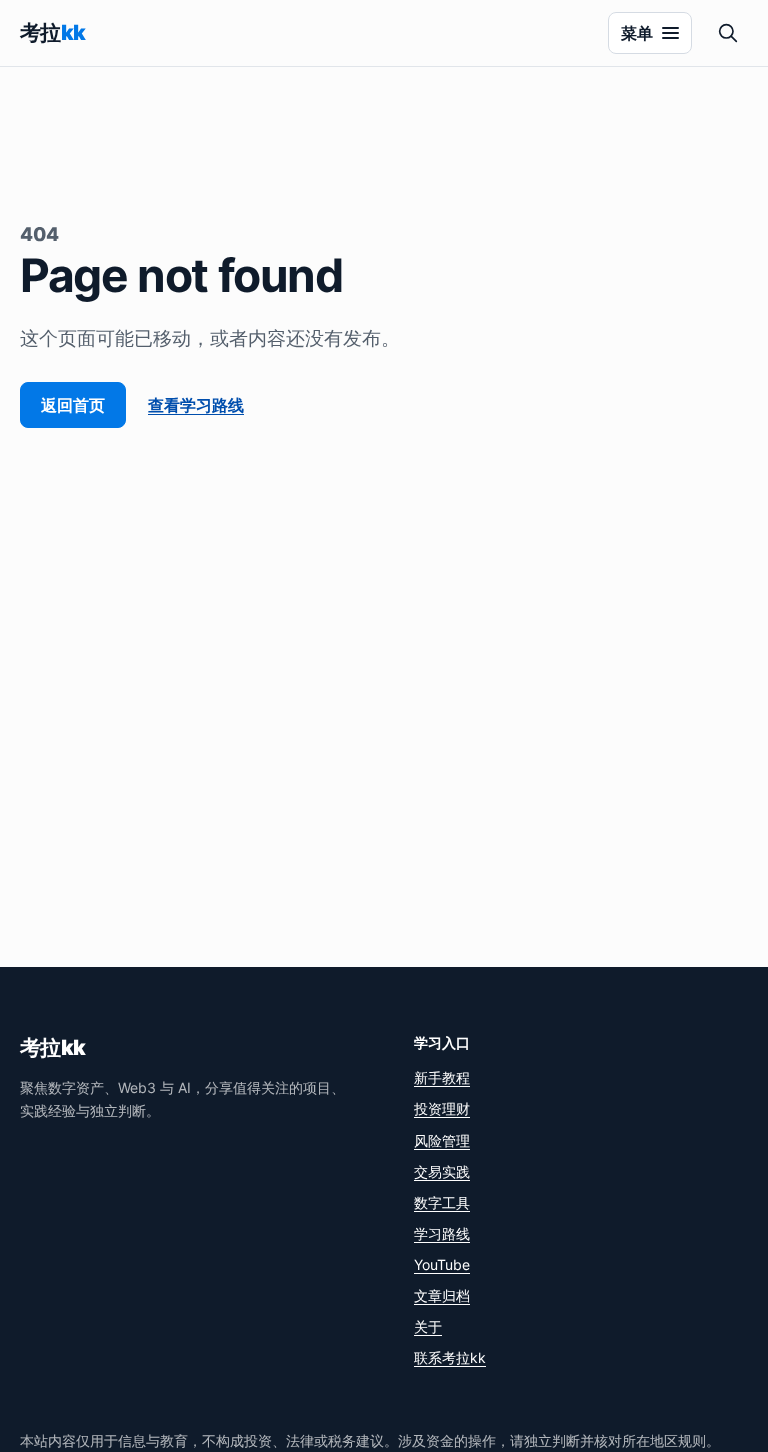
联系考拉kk (450, 1357)
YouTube (442, 1264)
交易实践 (442, 1171)
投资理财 (442, 1108)
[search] (728, 33)
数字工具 (442, 1202)
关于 (428, 1326)
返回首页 (73, 405)
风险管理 (442, 1140)
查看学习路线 (196, 405)
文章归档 (442, 1295)
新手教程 (442, 1077)
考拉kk (52, 1047)
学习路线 (442, 1233)
